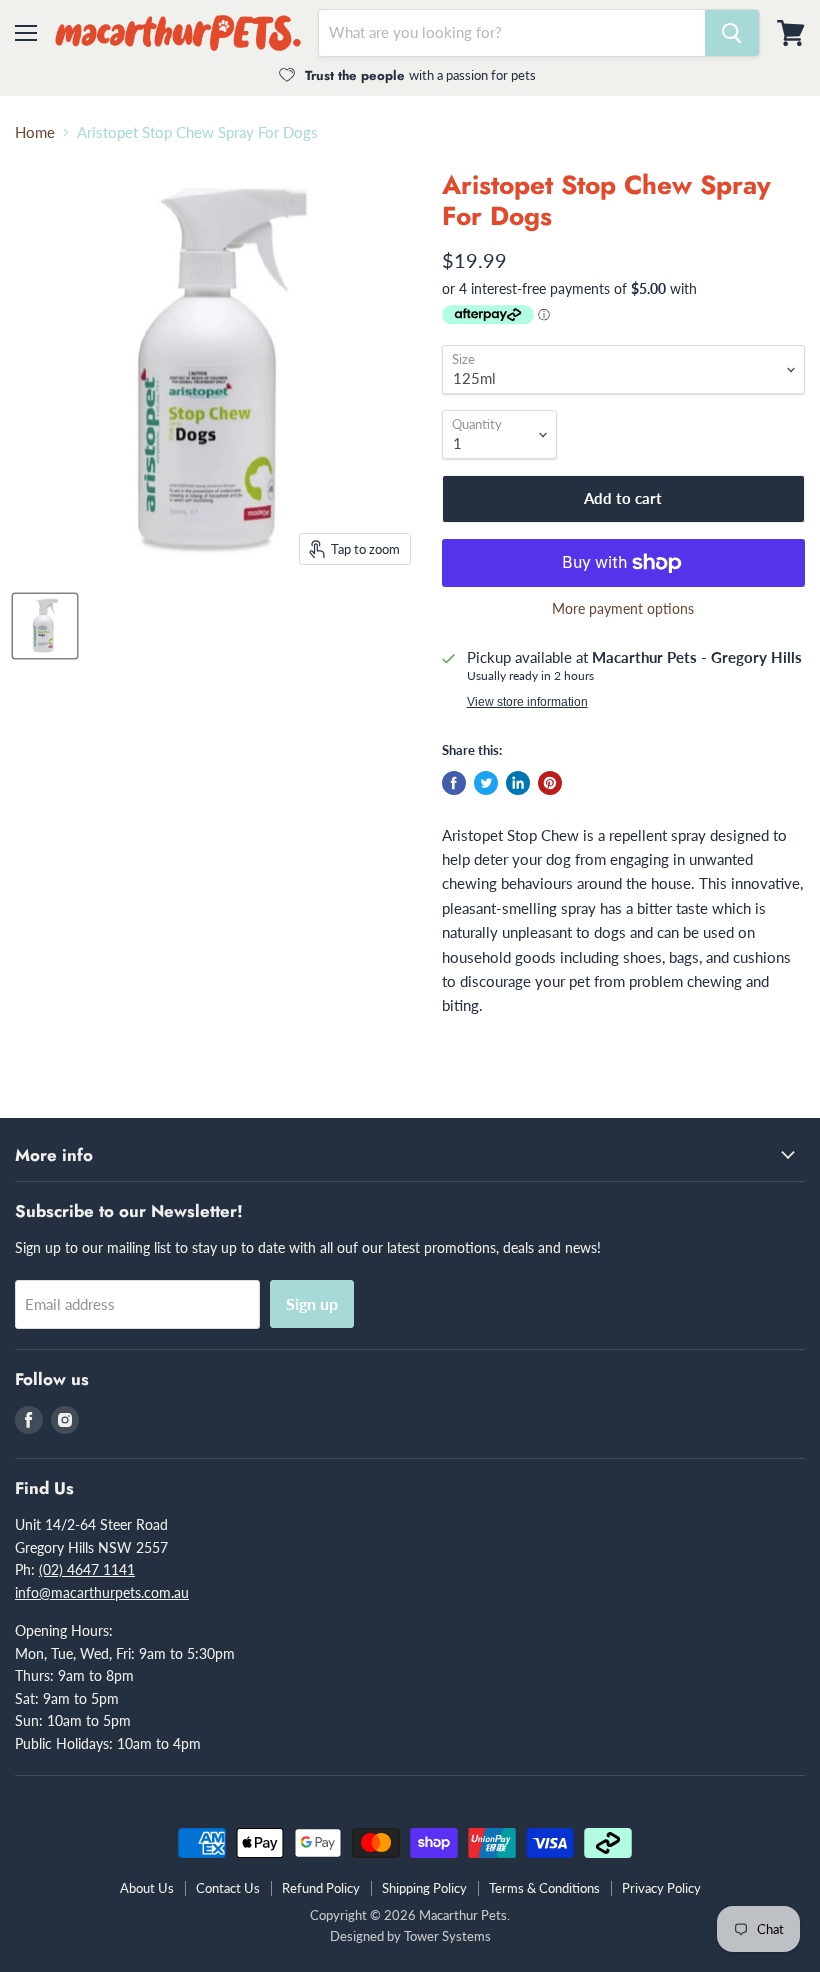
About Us (147, 1888)
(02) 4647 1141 (87, 1569)
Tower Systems (447, 1936)
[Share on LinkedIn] (518, 783)
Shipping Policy (424, 1888)
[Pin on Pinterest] (550, 783)
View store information (527, 702)
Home (35, 132)
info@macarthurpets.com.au (102, 1592)
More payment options (623, 609)
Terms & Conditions (544, 1888)
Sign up (312, 1303)
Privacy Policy (661, 1888)
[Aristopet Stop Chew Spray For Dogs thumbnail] (45, 626)
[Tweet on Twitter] (486, 783)
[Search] (732, 33)
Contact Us (228, 1888)
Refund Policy (321, 1888)
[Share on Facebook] (454, 783)
